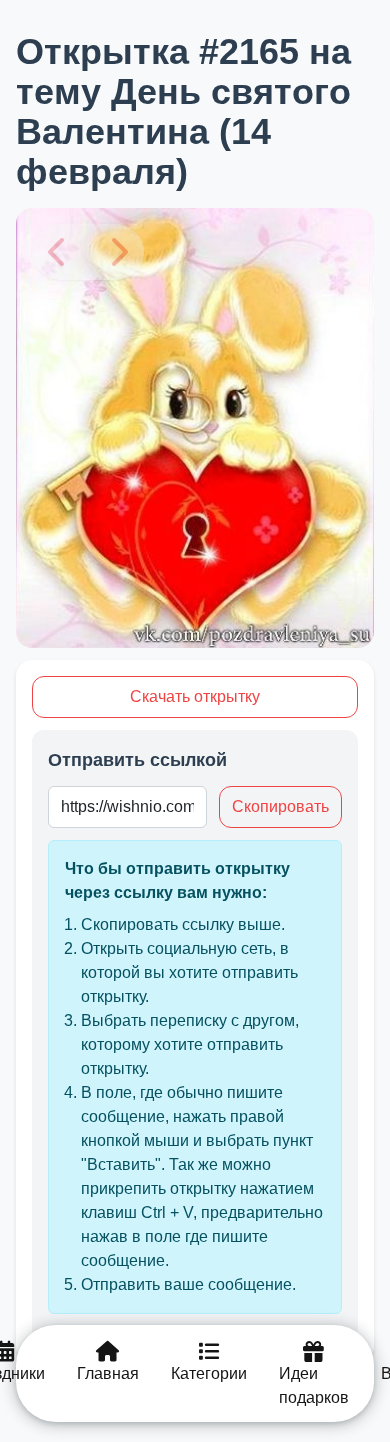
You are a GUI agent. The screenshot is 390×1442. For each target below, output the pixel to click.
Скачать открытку (195, 696)
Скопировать (280, 806)
